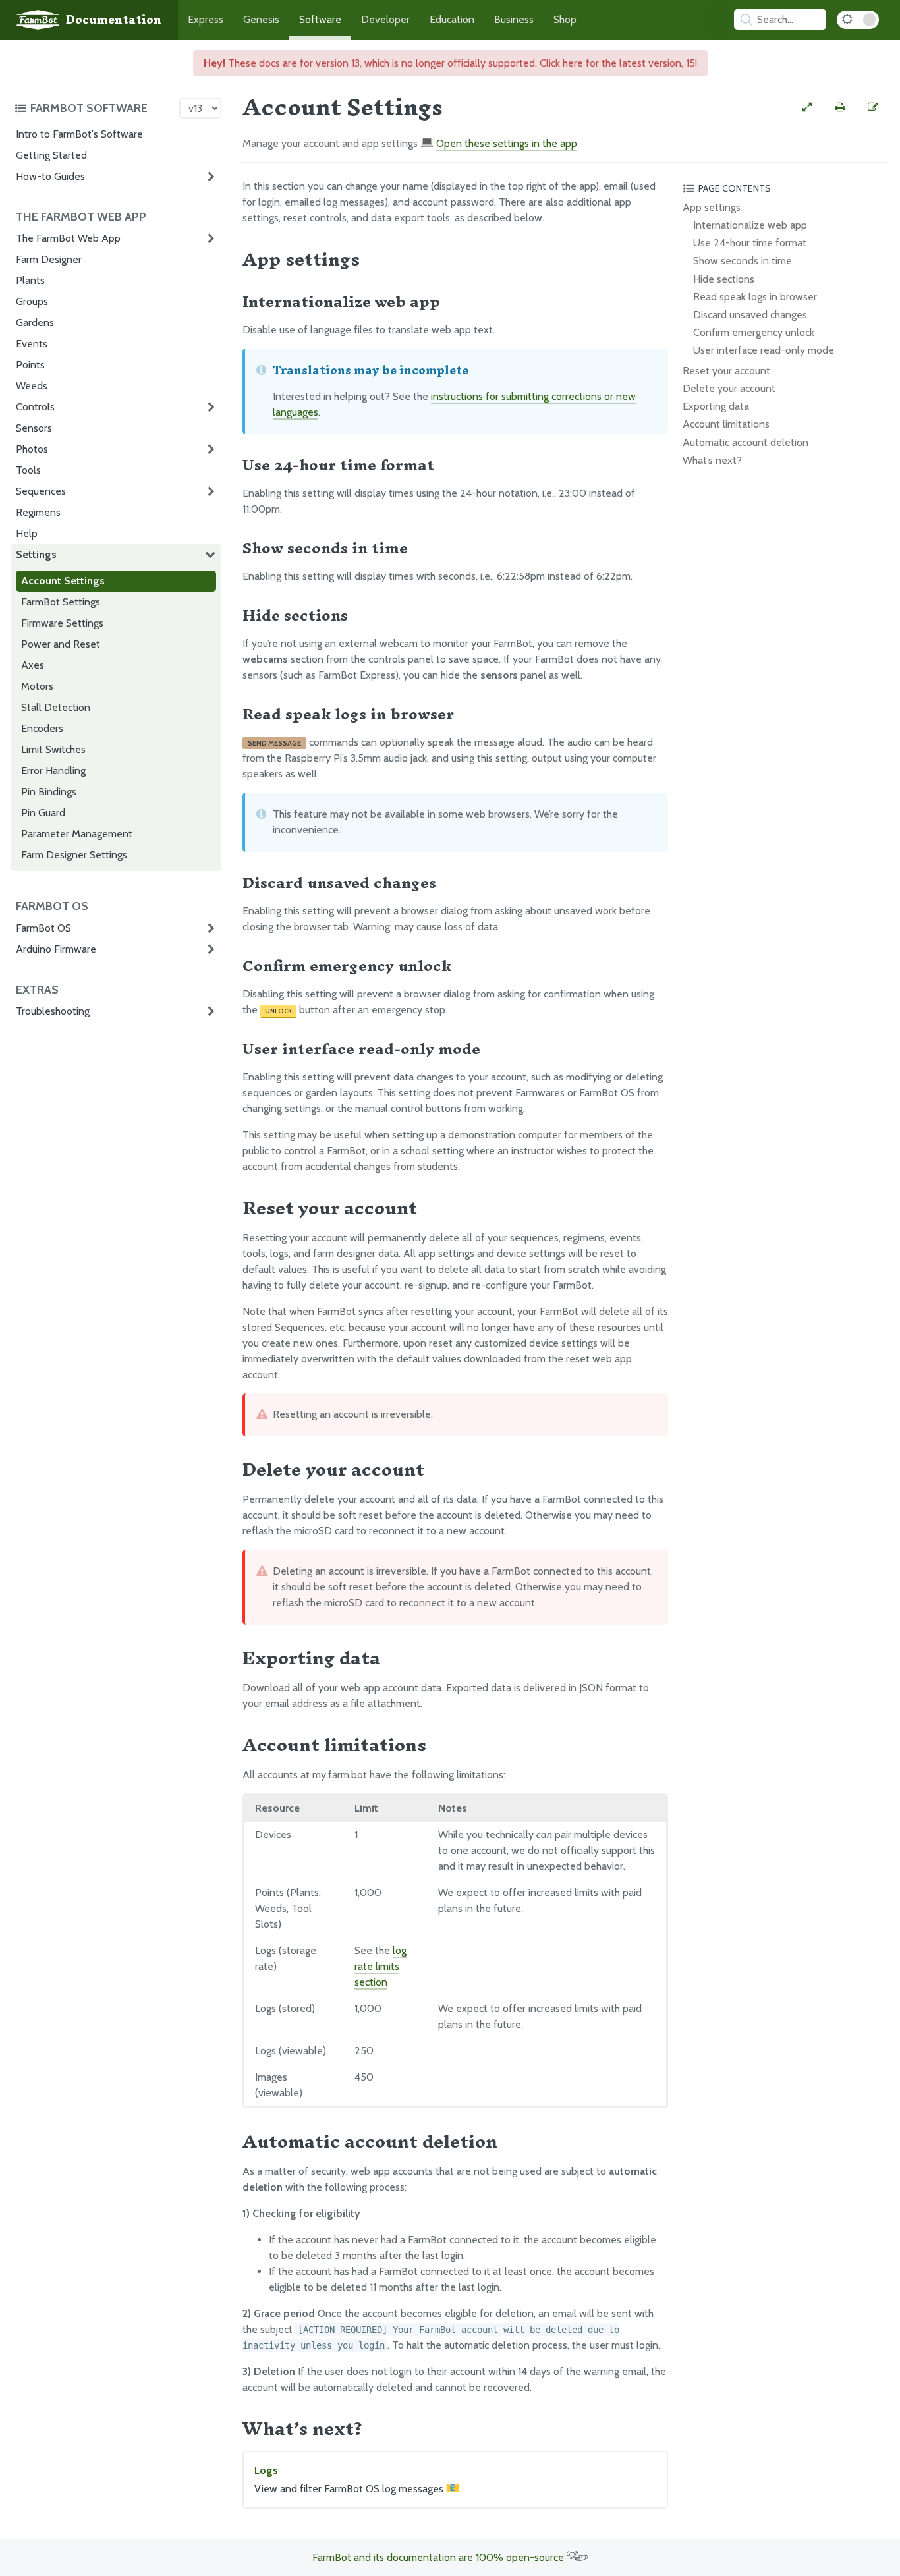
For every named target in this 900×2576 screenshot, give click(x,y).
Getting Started (51, 155)
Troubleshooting (53, 1011)
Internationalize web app (750, 225)
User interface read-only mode (764, 350)
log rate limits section (380, 1966)
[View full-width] (807, 107)
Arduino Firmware (56, 949)
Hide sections (724, 279)
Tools (28, 470)
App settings (712, 207)
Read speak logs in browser (755, 297)
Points (30, 365)
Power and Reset (61, 644)
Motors (37, 686)
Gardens (35, 322)
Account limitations (726, 424)
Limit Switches (53, 749)
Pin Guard (43, 813)
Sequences (41, 491)
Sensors (34, 428)
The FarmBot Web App (68, 238)
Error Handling (53, 770)
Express (206, 19)
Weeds (32, 386)
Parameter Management (77, 834)
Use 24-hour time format (750, 243)
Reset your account (726, 371)
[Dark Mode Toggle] (858, 20)
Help (27, 533)
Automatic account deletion (745, 442)
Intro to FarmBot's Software (79, 134)
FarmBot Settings (61, 602)
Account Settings (63, 581)
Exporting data (716, 406)
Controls (35, 407)
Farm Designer (49, 259)
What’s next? (712, 460)
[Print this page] (840, 107)
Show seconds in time (743, 261)
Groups (32, 301)
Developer (385, 19)
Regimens (38, 512)
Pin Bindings (49, 792)
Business (514, 19)
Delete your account (729, 388)
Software (320, 19)
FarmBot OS (43, 928)
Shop (565, 19)
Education (452, 19)
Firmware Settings (62, 623)
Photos (32, 449)
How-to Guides (50, 176)
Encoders (42, 728)
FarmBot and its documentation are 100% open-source (439, 2557)
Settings (36, 554)
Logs (350, 2479)
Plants (30, 280)
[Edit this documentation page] (873, 107)
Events (32, 344)
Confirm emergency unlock (754, 332)
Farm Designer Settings (74, 855)
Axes (33, 665)
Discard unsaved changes (750, 315)
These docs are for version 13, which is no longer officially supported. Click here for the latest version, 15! (450, 63)
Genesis (261, 19)
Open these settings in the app (507, 143)
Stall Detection (56, 707)
